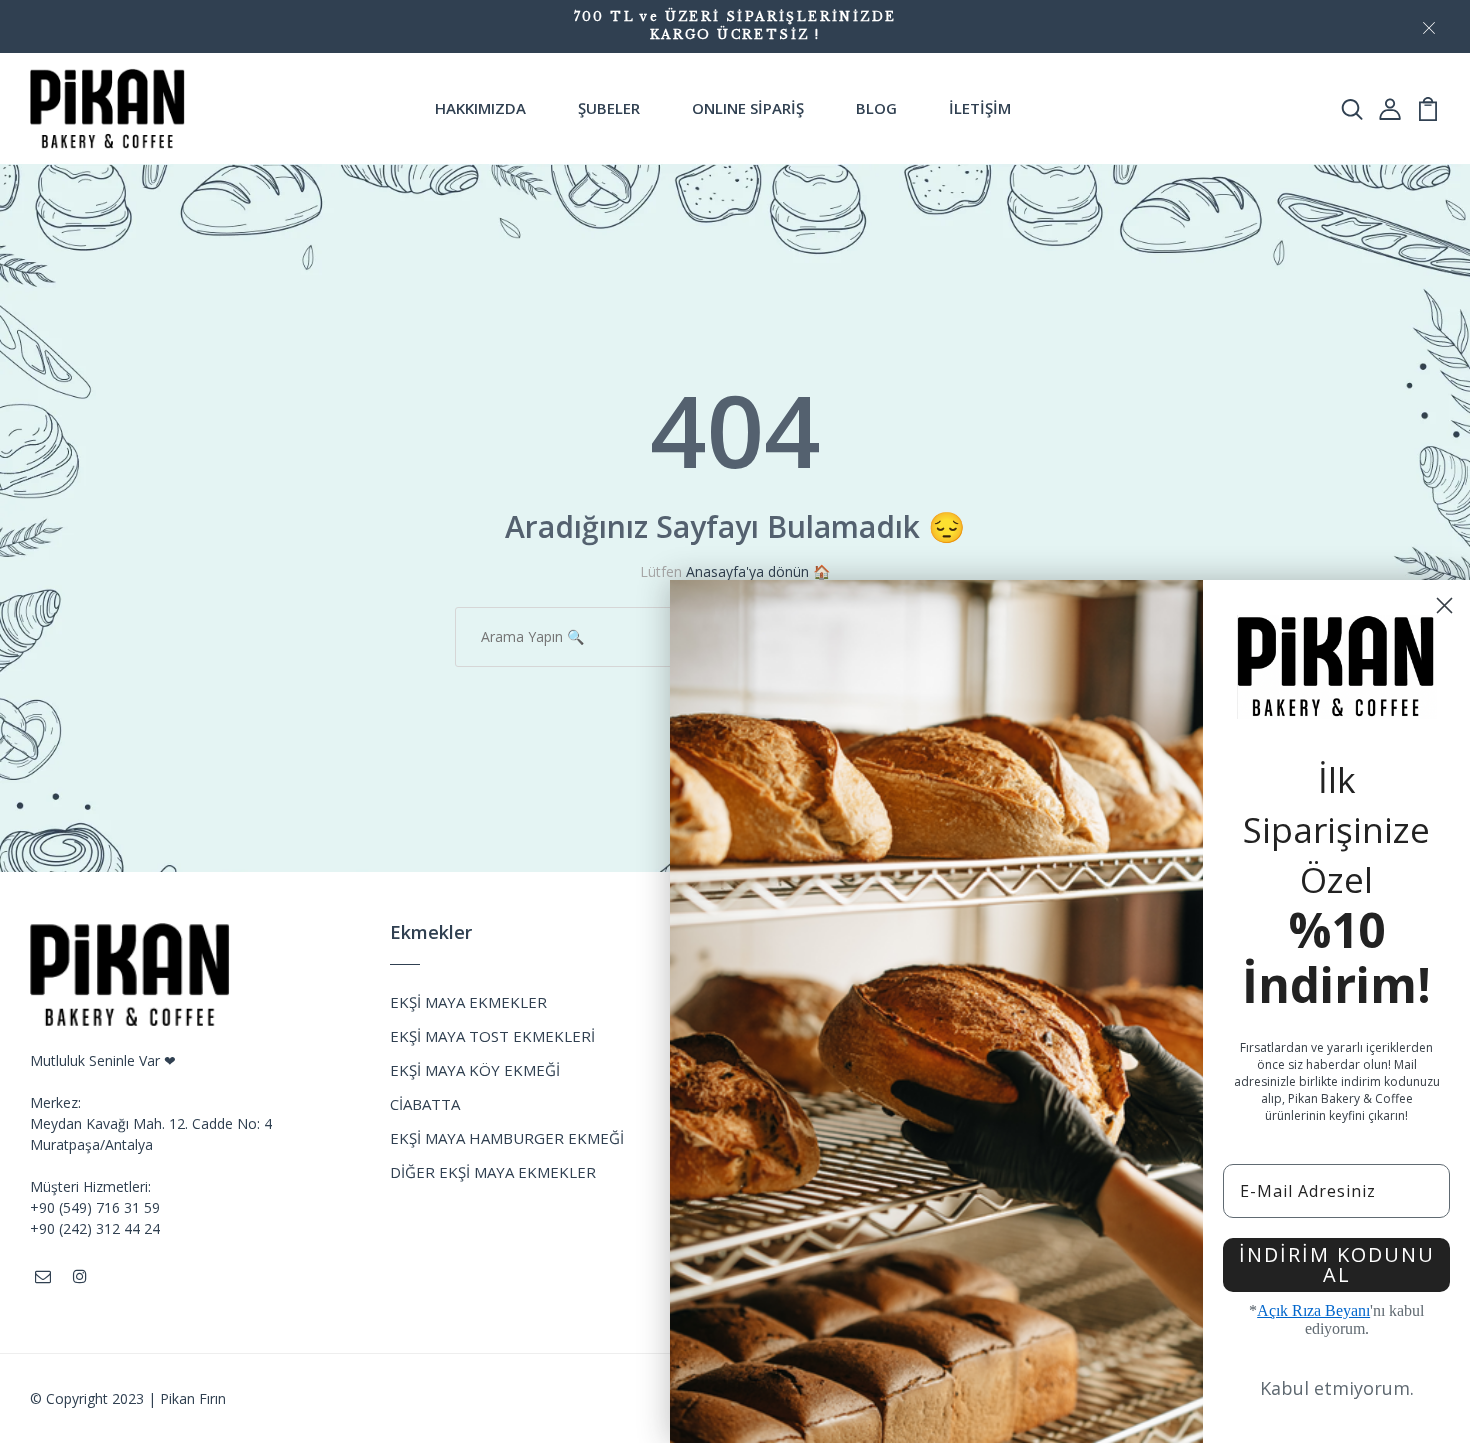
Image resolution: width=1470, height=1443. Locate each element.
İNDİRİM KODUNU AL (1337, 1264)
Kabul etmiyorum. (1337, 1388)
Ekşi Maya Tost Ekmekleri (492, 1036)
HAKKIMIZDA (480, 108)
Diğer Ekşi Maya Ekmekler (493, 1172)
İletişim (980, 108)
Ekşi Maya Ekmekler (468, 1002)
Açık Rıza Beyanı (1313, 1310)
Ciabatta (425, 1104)
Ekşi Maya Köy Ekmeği (475, 1070)
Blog (876, 108)
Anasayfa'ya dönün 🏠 (758, 571)
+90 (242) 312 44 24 (95, 1228)
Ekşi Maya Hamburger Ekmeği (507, 1138)
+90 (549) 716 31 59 (95, 1207)
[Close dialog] (1444, 605)
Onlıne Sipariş (748, 108)
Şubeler (609, 108)
